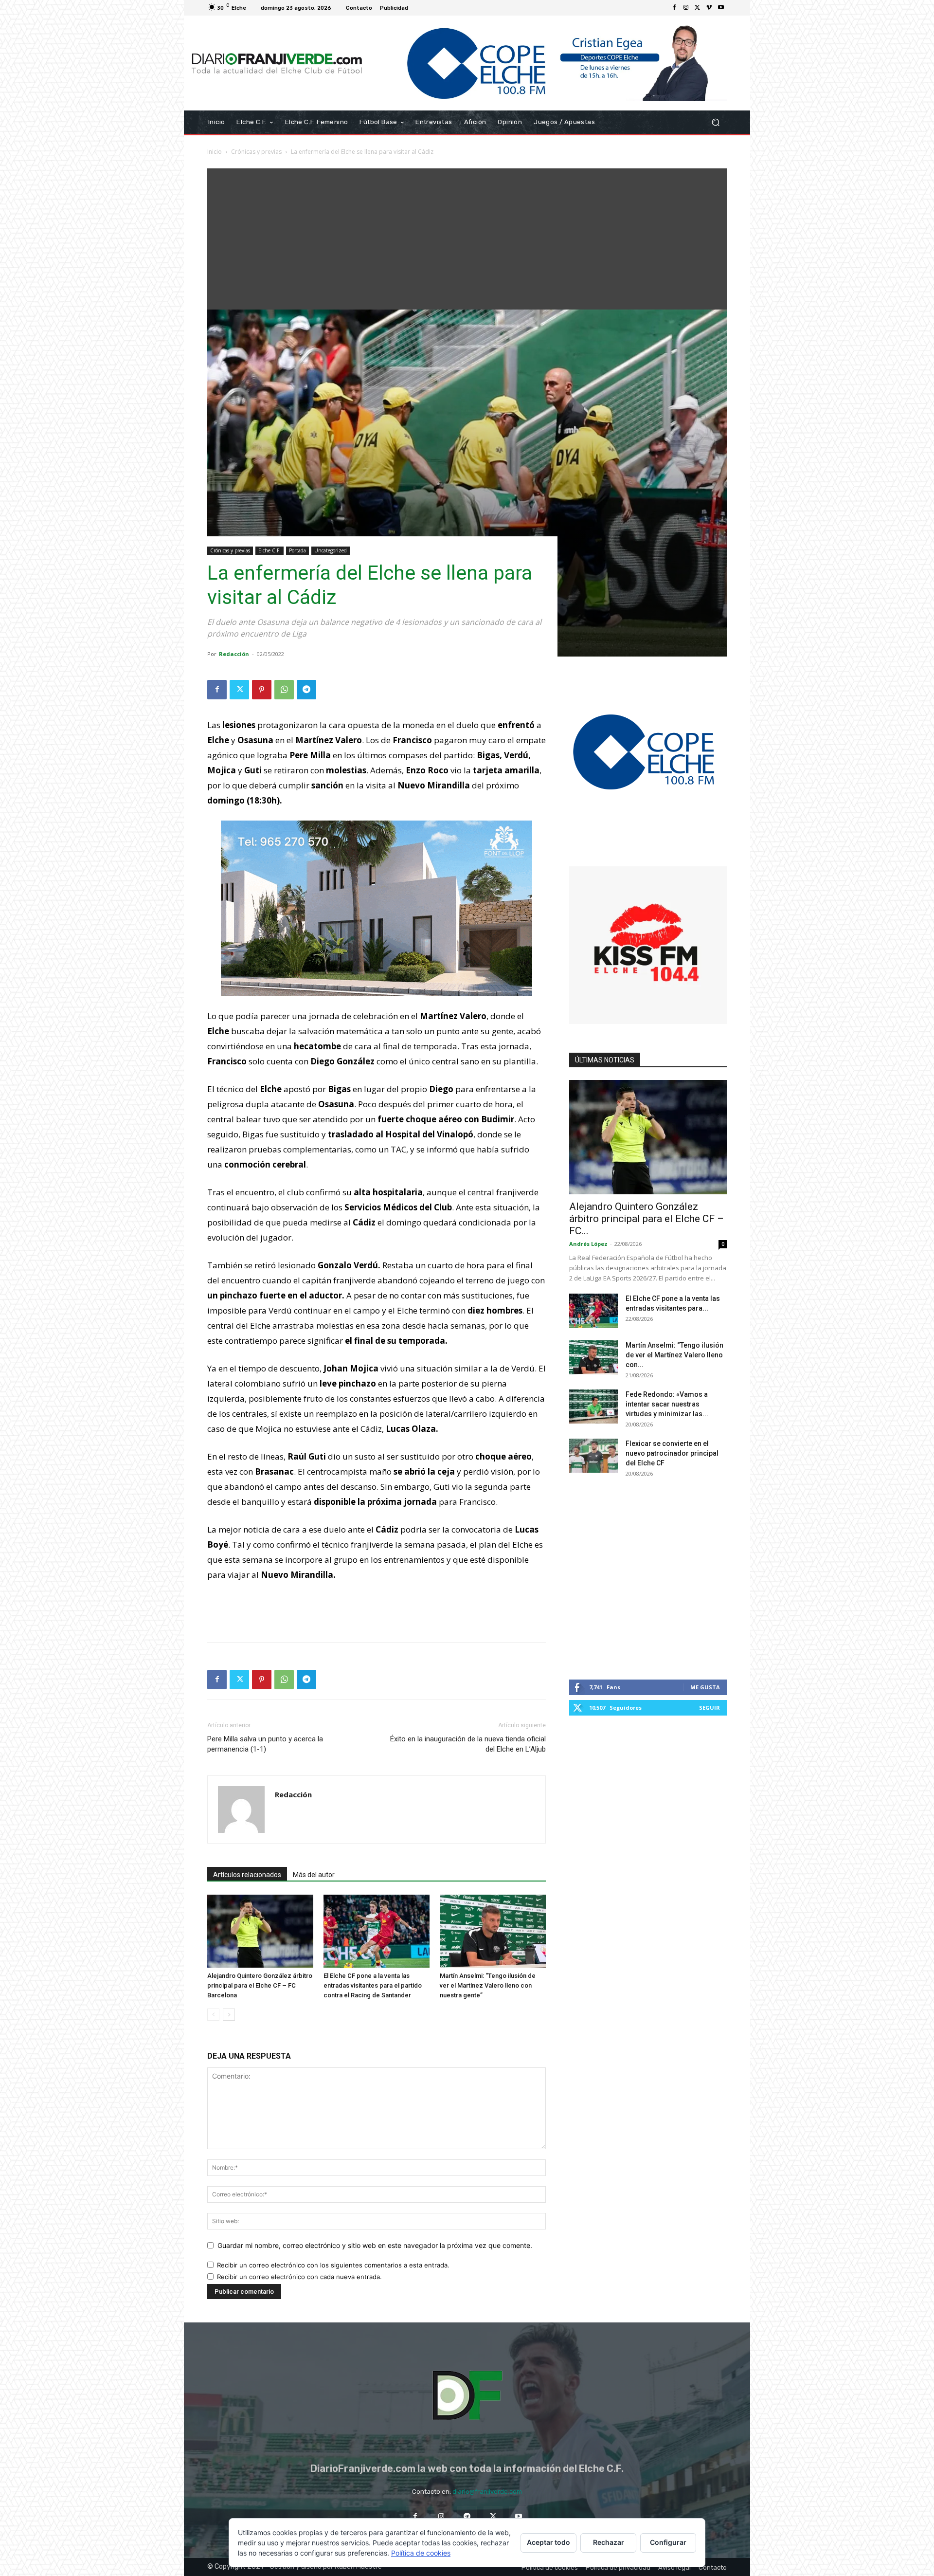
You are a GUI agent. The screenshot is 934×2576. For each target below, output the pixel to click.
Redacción (234, 654)
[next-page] (229, 2015)
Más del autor (314, 1875)
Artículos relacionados (247, 1875)
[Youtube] (721, 8)
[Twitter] (698, 8)
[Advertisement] (467, 237)
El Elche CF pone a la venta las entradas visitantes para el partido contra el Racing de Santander (373, 1985)
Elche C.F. (269, 550)
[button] (715, 122)
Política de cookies (421, 2553)
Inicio (215, 152)
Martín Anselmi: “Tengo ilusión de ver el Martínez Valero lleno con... (674, 1355)
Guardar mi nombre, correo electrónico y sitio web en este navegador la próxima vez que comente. (375, 2245)
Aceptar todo (548, 2542)
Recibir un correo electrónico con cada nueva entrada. (299, 2277)
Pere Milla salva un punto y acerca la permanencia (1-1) (265, 1744)
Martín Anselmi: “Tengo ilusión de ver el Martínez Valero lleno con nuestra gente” (488, 1985)
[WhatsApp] (284, 690)
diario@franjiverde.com (487, 2492)
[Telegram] (306, 690)
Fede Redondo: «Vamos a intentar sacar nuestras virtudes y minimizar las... (667, 1404)
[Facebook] (674, 8)
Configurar (668, 2542)
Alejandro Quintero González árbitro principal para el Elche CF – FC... (647, 1219)
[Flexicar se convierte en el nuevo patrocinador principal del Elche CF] (593, 1456)
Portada (297, 550)
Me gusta (705, 1687)
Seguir (709, 1708)
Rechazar (609, 2542)
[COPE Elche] (548, 63)
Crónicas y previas (256, 152)
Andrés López (588, 1244)
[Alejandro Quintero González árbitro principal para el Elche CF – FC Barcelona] (260, 1931)
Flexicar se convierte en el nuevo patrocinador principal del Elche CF (672, 1453)
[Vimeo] (709, 8)
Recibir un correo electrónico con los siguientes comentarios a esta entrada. (333, 2265)
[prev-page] (213, 2015)
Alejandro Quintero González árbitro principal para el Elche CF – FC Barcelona (260, 1985)
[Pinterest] (262, 690)
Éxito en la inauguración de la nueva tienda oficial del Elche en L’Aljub (468, 1744)
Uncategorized (331, 550)
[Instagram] (686, 8)
